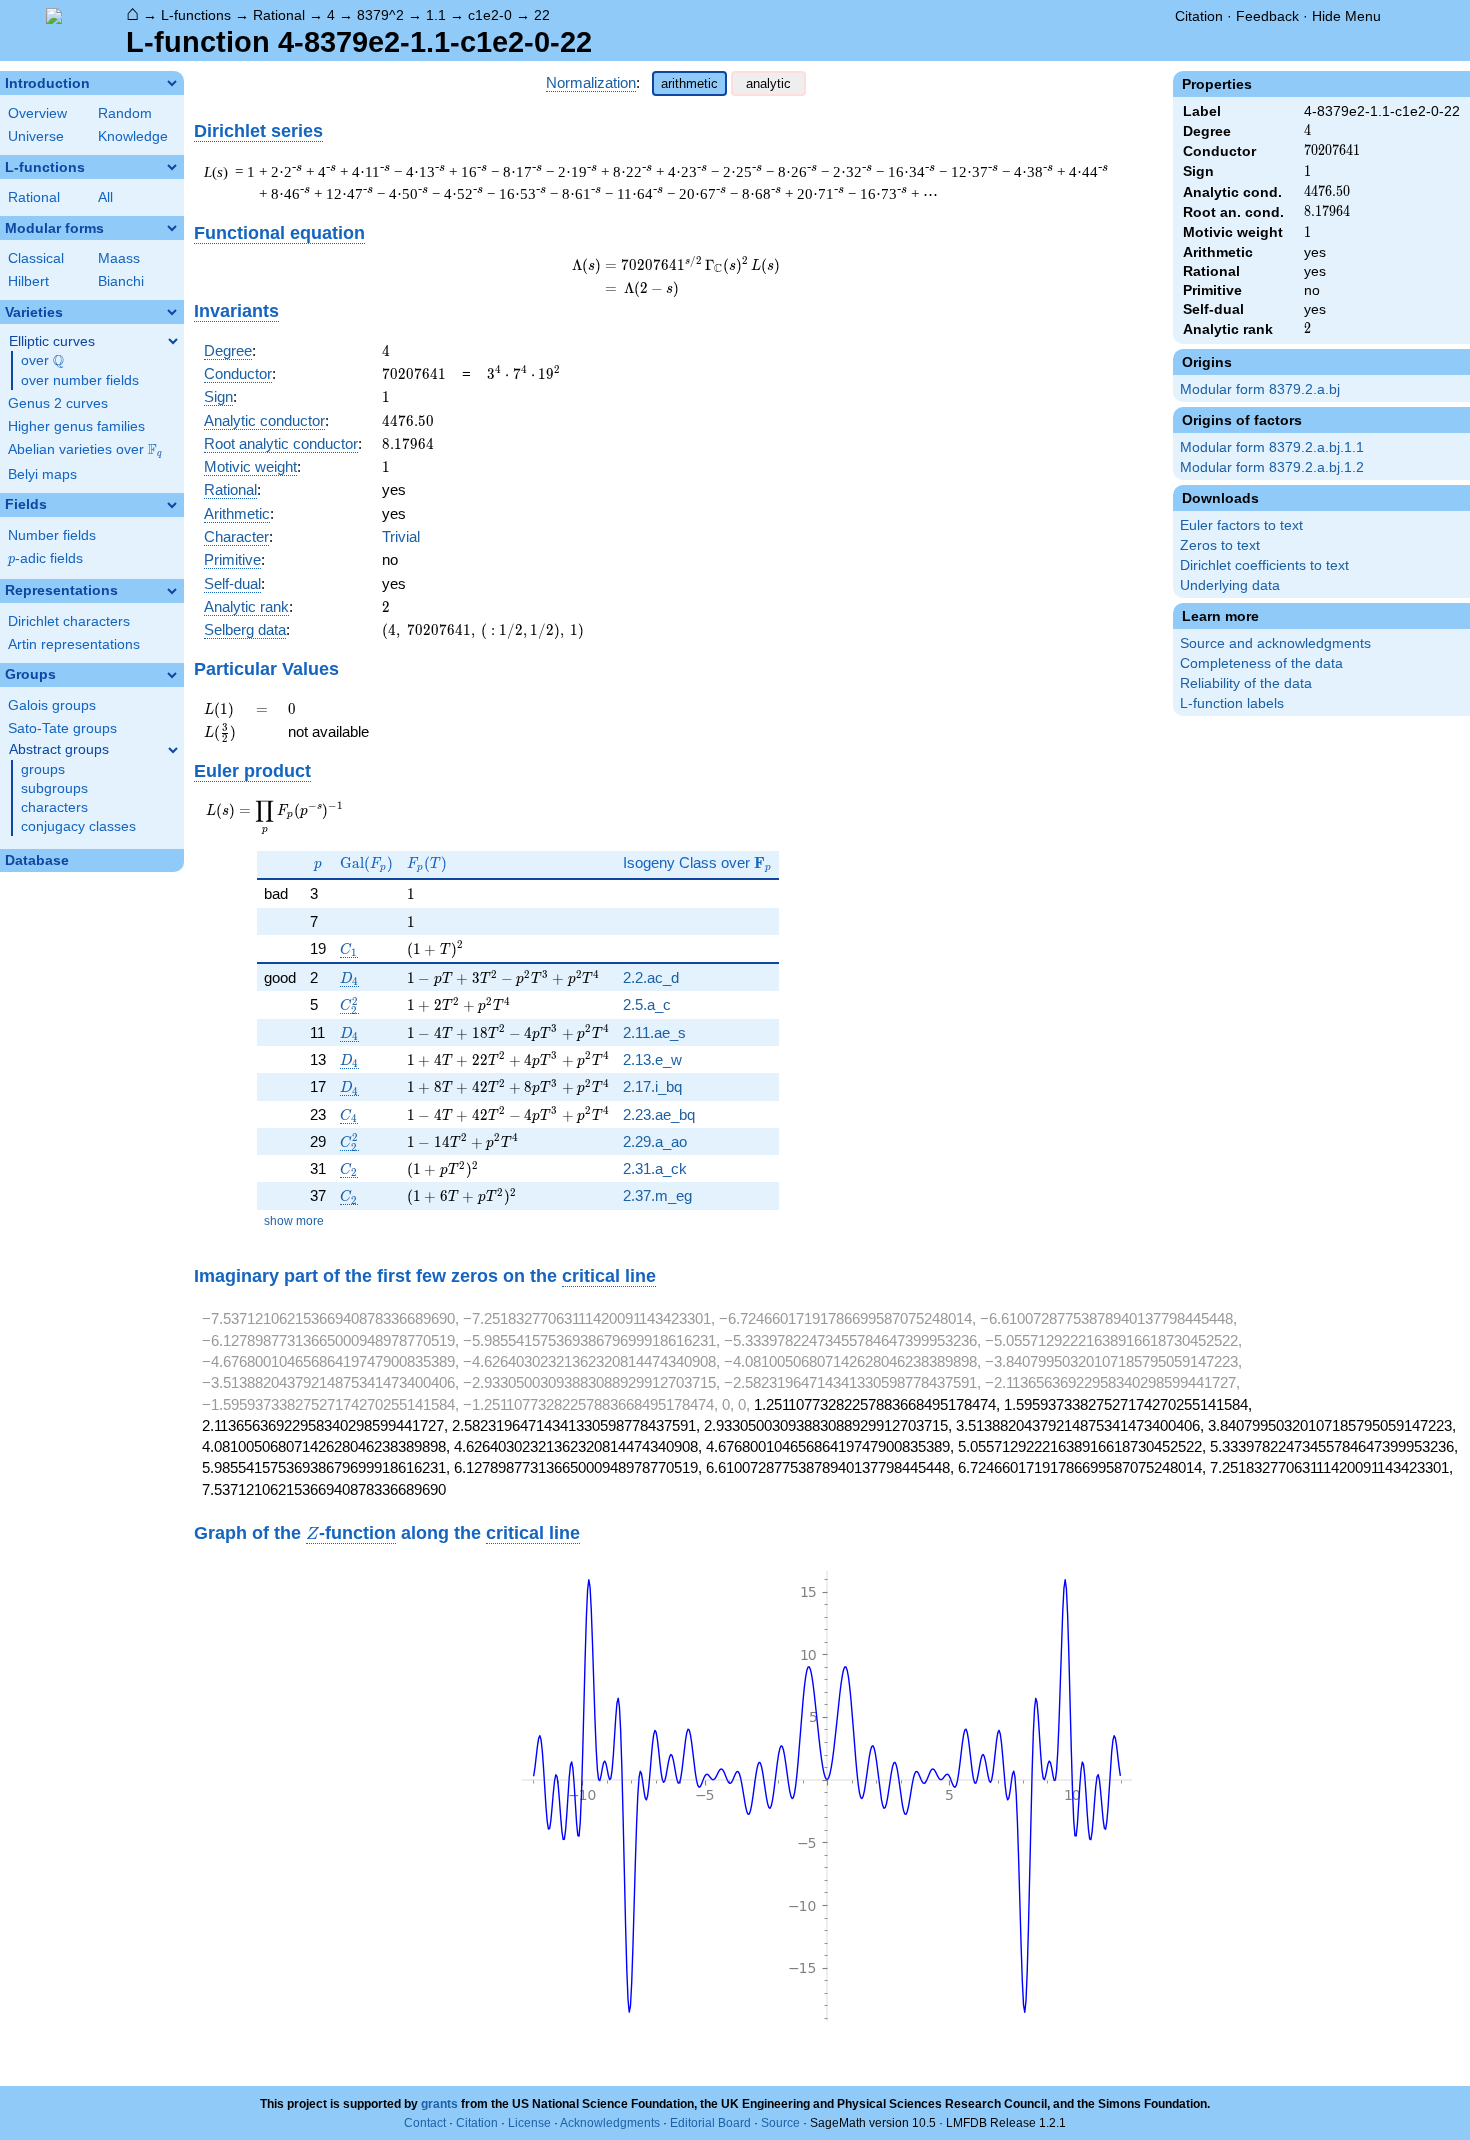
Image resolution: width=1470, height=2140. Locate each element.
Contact (425, 2123)
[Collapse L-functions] (172, 167)
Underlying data (1230, 585)
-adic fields (45, 558)
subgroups (54, 788)
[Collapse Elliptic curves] (173, 341)
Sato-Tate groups (62, 728)
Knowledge (133, 136)
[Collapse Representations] (172, 591)
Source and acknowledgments (1275, 643)
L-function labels (1232, 703)
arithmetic (689, 83)
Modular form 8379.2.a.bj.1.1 (1272, 447)
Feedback (1267, 16)
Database (37, 860)
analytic (768, 83)
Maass (119, 258)
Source (780, 2123)
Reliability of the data (1246, 683)
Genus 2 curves (58, 403)
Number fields (52, 535)
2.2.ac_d (651, 977)
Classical (36, 258)
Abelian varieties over (85, 450)
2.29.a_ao (655, 1141)
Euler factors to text (1241, 525)
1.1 (436, 15)
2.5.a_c (647, 1004)
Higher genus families (76, 426)
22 (542, 15)
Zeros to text (1220, 545)
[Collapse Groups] (172, 675)
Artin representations (74, 644)
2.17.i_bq (652, 1086)
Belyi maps (42, 474)
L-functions (196, 15)
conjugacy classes (78, 826)
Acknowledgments (610, 2123)
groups (43, 769)
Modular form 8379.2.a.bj (1260, 389)
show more (294, 1221)
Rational (279, 15)
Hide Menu (1346, 16)
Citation (1199, 16)
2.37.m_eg (657, 1195)
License (529, 2123)
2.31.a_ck (655, 1168)
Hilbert (28, 281)
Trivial (401, 536)
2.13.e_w (652, 1059)
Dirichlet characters (69, 621)
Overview (37, 113)
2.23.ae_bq (659, 1114)
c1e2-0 (490, 15)
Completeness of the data (1261, 663)
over (42, 361)
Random (125, 113)
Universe (36, 136)
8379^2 (380, 15)
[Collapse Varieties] (172, 312)
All (105, 197)
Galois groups (52, 705)
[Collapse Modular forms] (172, 228)
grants (439, 2104)
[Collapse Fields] (172, 505)
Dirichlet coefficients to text (1264, 565)
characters (54, 807)
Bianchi (121, 281)
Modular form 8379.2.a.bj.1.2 (1272, 467)
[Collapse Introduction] (172, 83)
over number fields (80, 380)
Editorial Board (710, 2123)
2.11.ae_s (654, 1032)
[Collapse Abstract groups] (173, 750)
